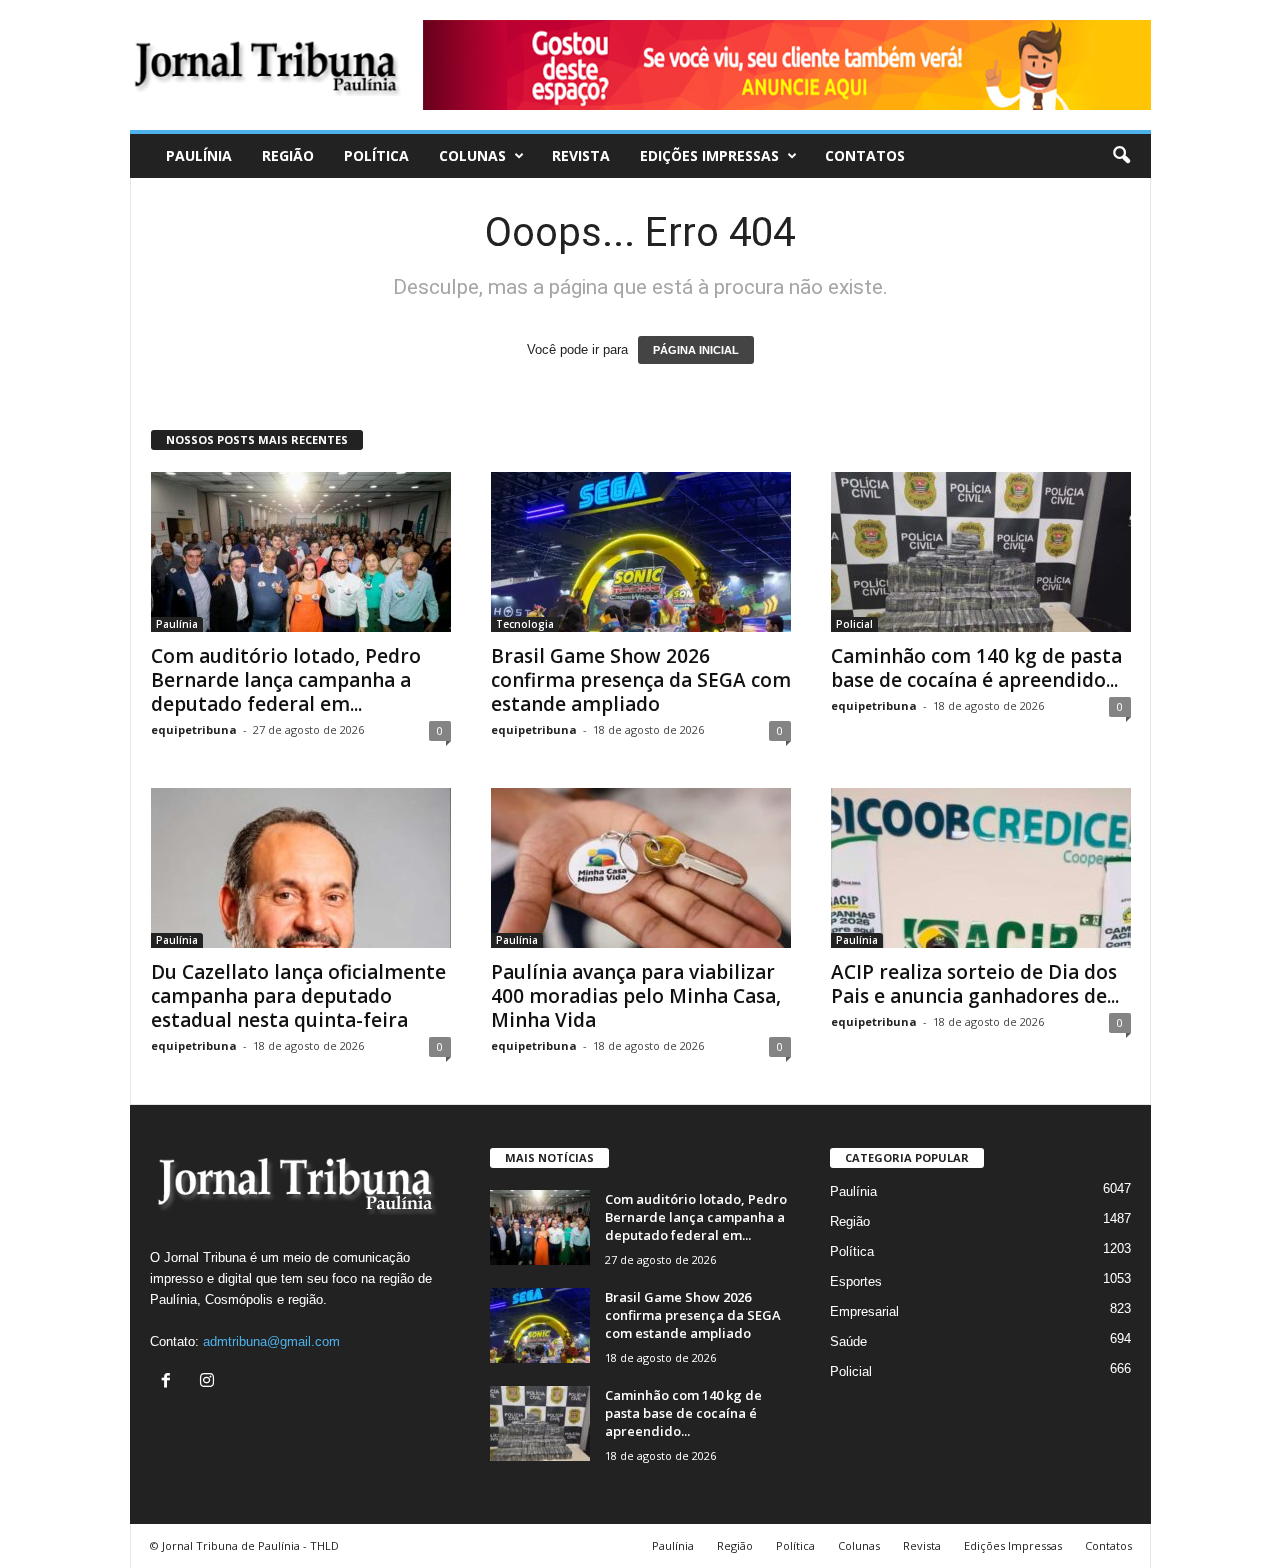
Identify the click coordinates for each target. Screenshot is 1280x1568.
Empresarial (864, 1311)
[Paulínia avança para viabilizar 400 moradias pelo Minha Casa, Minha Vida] (641, 868)
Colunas (472, 155)
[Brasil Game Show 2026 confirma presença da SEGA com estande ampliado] (641, 552)
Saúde (848, 1341)
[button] (1121, 156)
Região (288, 155)
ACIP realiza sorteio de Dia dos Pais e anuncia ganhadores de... (975, 984)
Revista (581, 155)
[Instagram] (209, 1382)
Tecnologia (525, 624)
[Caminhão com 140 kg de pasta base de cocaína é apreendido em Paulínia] (981, 552)
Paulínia (199, 155)
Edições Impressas (709, 155)
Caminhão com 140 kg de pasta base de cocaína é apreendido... (976, 668)
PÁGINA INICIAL (696, 350)
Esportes (856, 1281)
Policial (854, 624)
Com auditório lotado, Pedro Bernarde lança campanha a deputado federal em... (286, 680)
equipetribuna (194, 729)
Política (376, 155)
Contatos (865, 155)
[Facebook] (170, 1382)
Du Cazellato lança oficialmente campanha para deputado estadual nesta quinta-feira (298, 996)
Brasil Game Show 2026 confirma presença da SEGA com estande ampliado (641, 680)
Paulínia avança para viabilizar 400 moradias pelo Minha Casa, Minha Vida (636, 996)
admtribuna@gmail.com (271, 1341)
